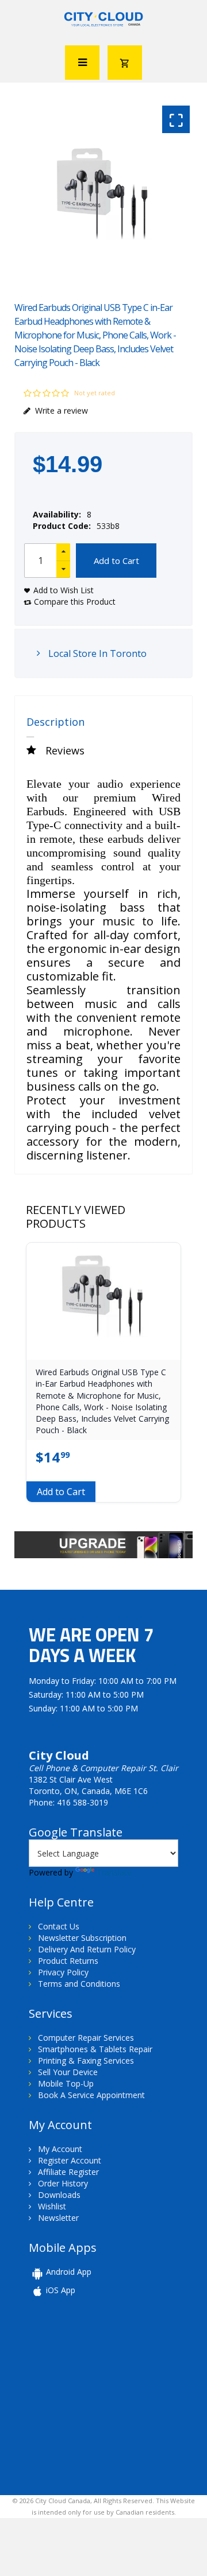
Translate (114, 1872)
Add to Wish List (64, 590)
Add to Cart (116, 561)
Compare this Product (75, 602)
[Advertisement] (108, 2395)
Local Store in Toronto (96, 653)
